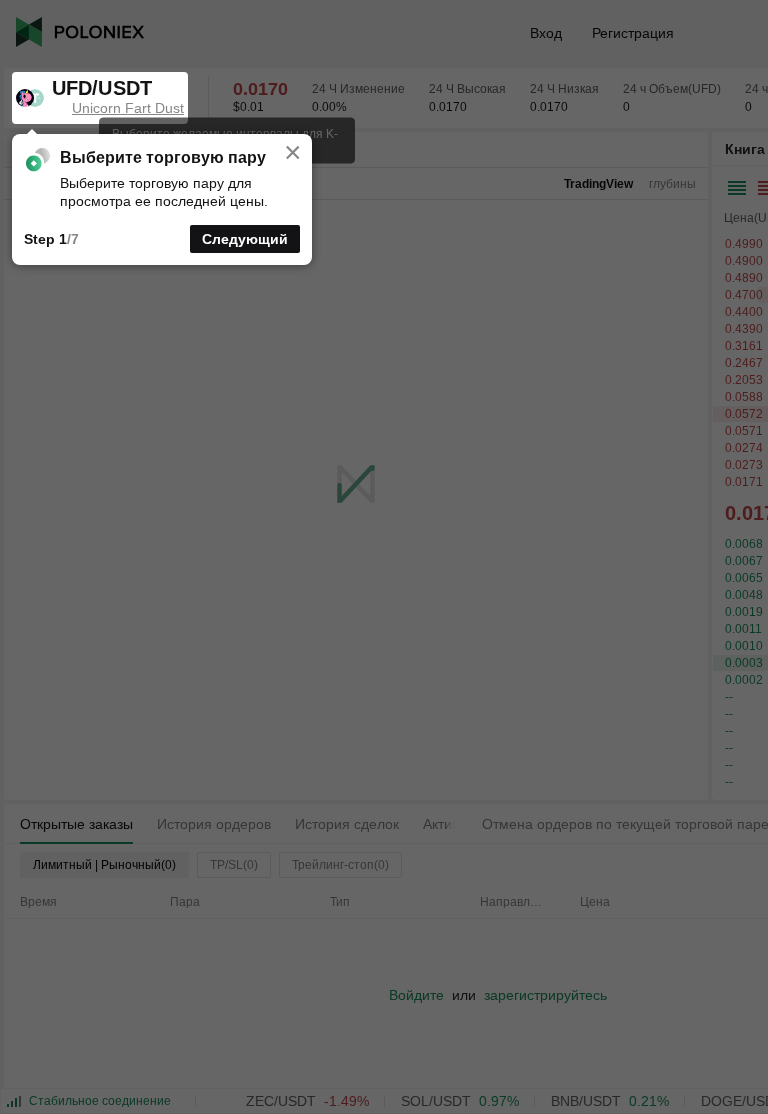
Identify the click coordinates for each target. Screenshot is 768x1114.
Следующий (245, 239)
